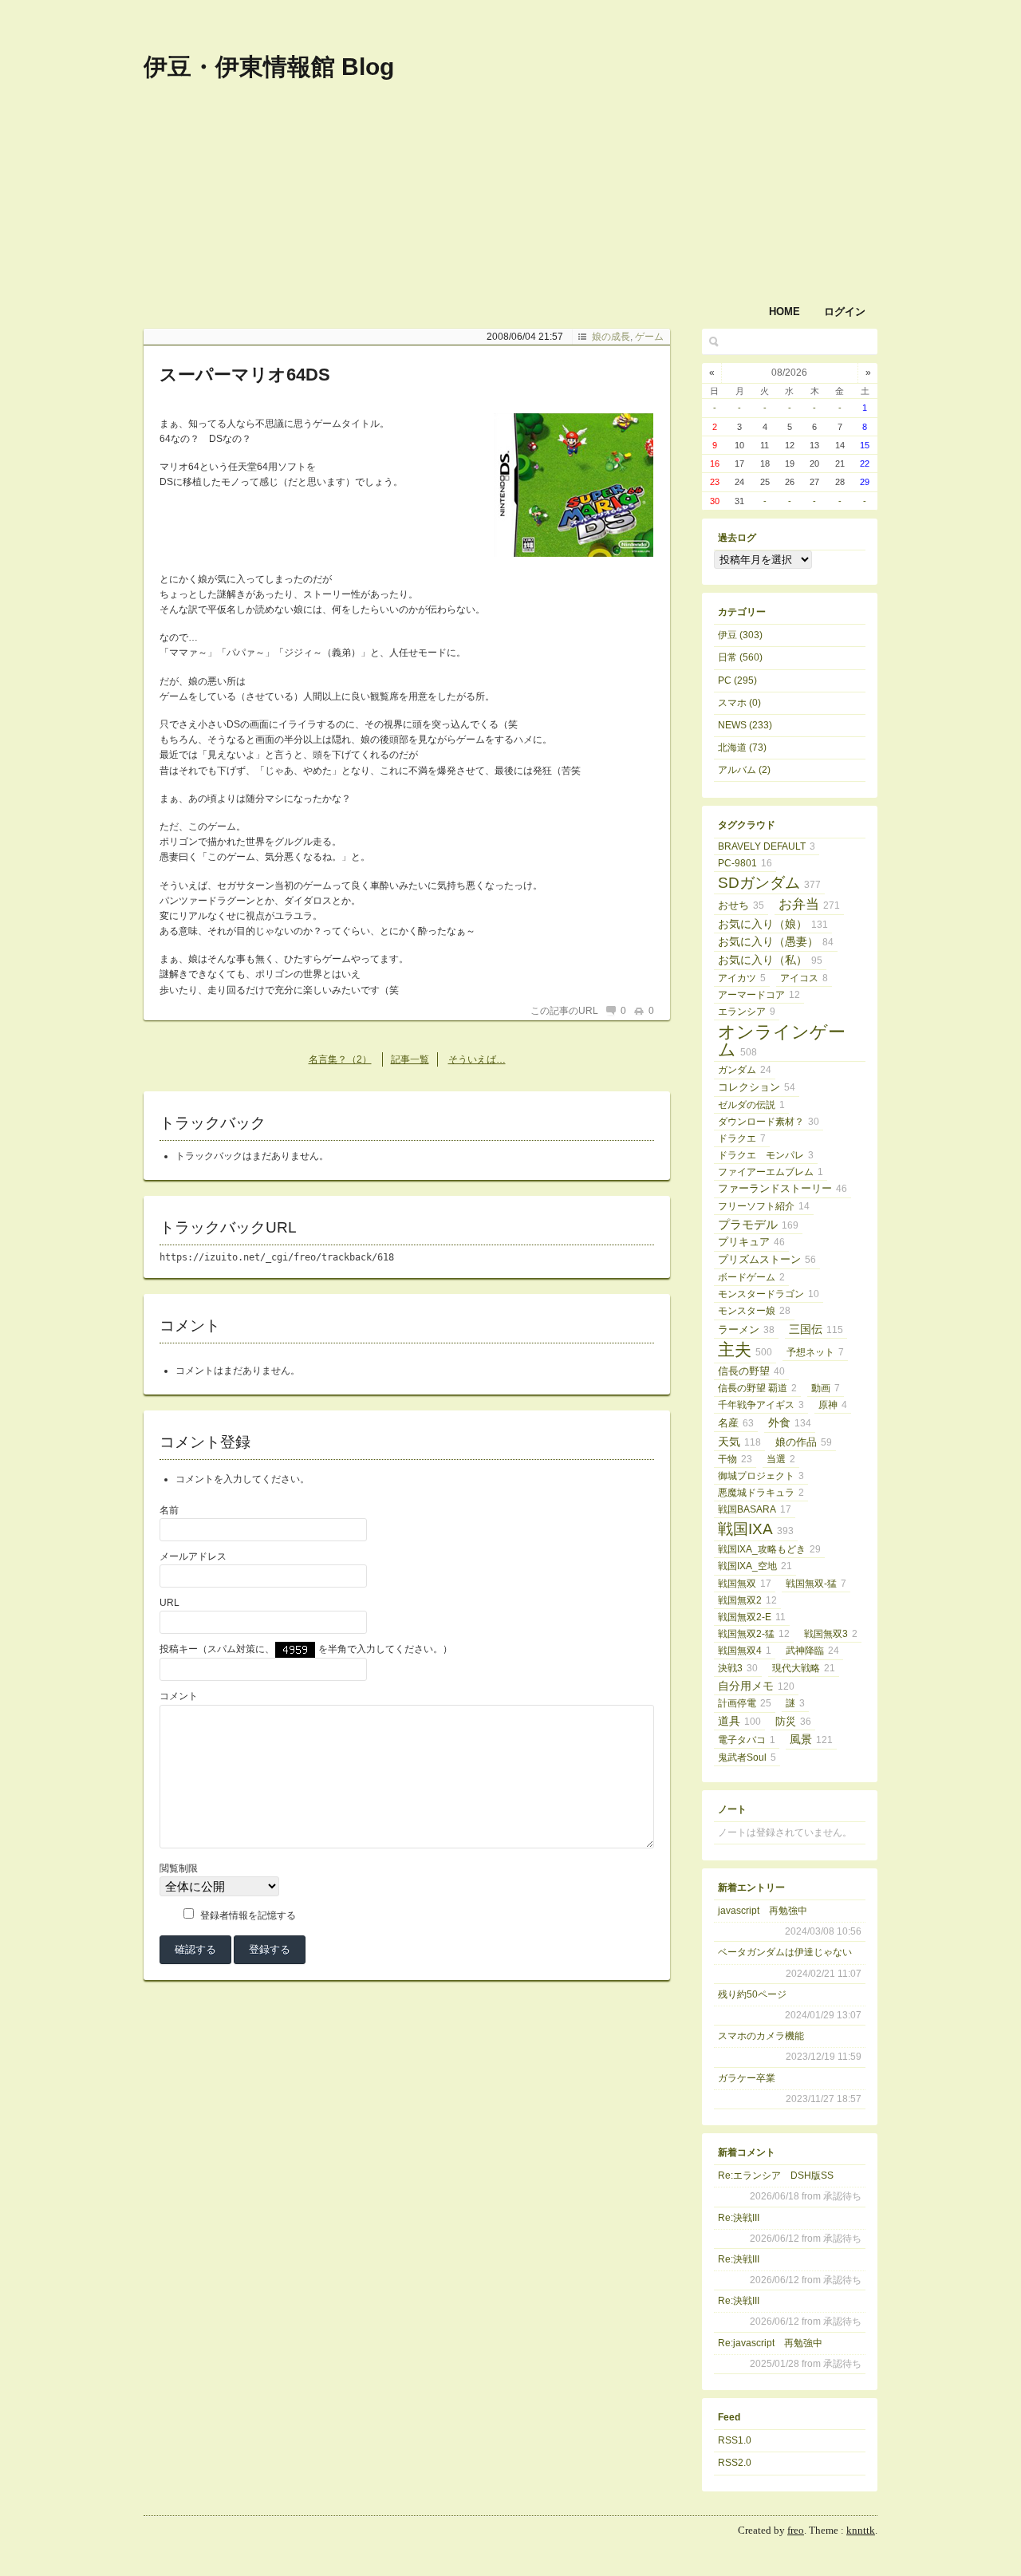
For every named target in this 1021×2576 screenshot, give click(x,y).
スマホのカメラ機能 (761, 2036)
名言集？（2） (340, 1059)
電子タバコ (747, 1740)
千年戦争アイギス (761, 1405)
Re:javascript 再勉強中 (770, 2343)
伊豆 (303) (740, 635)
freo (796, 2530)
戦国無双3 (831, 1634)
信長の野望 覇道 (757, 1388)
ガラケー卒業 (747, 2078)
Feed (729, 2417)
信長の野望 (751, 1371)
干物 (735, 1459)
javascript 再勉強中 (763, 1911)
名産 (736, 1423)
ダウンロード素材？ (769, 1122)
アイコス (804, 978)
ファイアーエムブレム (771, 1172)
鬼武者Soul (747, 1757)
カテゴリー (742, 612)
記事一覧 (410, 1059)
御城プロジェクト (761, 1476)
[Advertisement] (670, 126)
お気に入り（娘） (773, 924)
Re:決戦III (739, 2218)
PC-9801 (745, 863)
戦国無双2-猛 (754, 1634)
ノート (732, 1809)
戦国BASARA (755, 1509)
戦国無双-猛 (816, 1584)
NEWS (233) (745, 725)
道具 (739, 1721)
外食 (790, 1422)
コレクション (757, 1087)
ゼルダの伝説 (751, 1105)
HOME (784, 312)
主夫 (745, 1350)
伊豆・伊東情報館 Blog (269, 67)
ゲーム (649, 337)
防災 (793, 1722)
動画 (826, 1388)
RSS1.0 (735, 2440)
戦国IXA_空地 (755, 1566)
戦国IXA (756, 1529)
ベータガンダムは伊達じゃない (785, 1952)
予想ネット (815, 1352)
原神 (833, 1405)
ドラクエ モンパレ (766, 1155)
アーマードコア (759, 995)
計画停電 (745, 1703)
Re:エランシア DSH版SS (776, 2176)
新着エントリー (751, 1888)
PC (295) (737, 680)
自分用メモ (756, 1686)
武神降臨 (812, 1651)
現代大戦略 (804, 1668)
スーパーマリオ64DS (245, 375)
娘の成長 (611, 337)
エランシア (747, 1012)
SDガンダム (769, 883)
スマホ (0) (739, 703)
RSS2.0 (735, 2463)
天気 (739, 1442)
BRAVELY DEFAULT (767, 846)
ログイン (845, 312)
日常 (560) (740, 657)
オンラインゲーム (782, 1041)
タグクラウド (747, 825)
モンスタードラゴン (769, 1294)
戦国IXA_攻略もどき (769, 1549)
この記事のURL (564, 1011)
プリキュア (751, 1242)
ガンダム (745, 1070)
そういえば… (477, 1059)
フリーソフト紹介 (764, 1206)
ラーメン (746, 1330)
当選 (781, 1459)
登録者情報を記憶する (248, 1915)
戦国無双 (745, 1584)
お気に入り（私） (770, 960)
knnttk (861, 2530)
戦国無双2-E (752, 1617)
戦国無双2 (747, 1600)
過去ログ (737, 538)
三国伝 (816, 1329)
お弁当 (809, 904)
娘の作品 (804, 1442)
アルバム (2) (744, 770)
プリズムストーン (767, 1259)
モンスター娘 (754, 1311)
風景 (811, 1739)
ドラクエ (742, 1138)
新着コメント (747, 2152)
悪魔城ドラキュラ (761, 1493)
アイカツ (742, 978)
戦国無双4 (745, 1651)
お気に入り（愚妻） (776, 942)
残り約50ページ (752, 1994)
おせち (741, 905)
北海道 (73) (742, 748)
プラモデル (758, 1224)
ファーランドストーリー (783, 1188)
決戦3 (738, 1668)
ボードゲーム (751, 1277)
